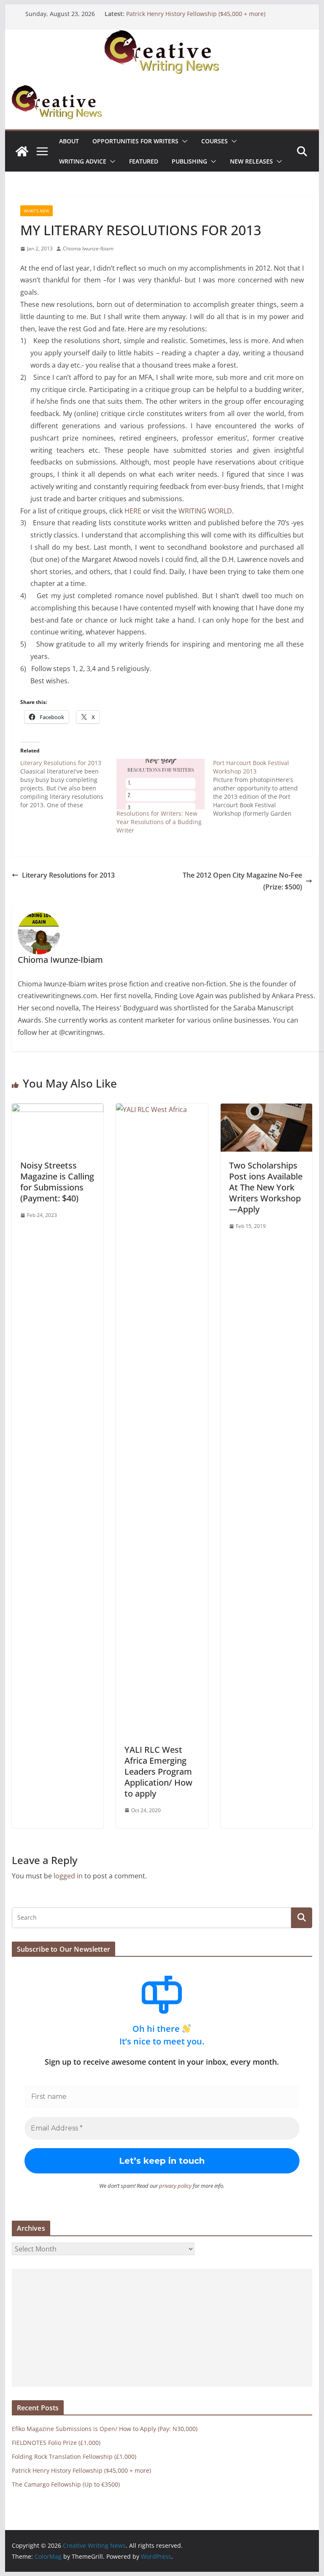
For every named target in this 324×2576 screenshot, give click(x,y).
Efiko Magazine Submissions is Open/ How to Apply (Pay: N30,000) (105, 2429)
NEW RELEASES (251, 161)
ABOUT (69, 141)
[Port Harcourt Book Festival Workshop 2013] (261, 788)
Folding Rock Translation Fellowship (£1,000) (74, 2456)
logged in (68, 1876)
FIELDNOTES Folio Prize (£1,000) (56, 2443)
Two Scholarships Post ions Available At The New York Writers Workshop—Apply (266, 1187)
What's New (36, 211)
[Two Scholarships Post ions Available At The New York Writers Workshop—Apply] (267, 1109)
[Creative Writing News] (162, 35)
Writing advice (83, 161)
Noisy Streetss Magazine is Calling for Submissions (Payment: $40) (57, 1182)
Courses (215, 141)
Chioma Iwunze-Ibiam (88, 248)
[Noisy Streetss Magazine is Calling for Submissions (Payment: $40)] (58, 1109)
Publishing (189, 161)
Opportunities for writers (135, 141)
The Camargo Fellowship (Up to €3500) (66, 2484)
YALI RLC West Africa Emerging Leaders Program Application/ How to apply (158, 1772)
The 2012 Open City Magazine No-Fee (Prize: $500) (242, 881)
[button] (183, 141)
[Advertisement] (162, 2328)
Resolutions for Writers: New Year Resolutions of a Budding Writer (159, 822)
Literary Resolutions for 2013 (68, 875)
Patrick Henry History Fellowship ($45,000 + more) (196, 14)
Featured (144, 161)
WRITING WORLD (205, 511)
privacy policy (175, 2186)
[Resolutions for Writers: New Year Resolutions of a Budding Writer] (161, 784)
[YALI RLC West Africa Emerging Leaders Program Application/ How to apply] (162, 1109)
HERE (134, 511)
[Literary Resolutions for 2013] (69, 784)
